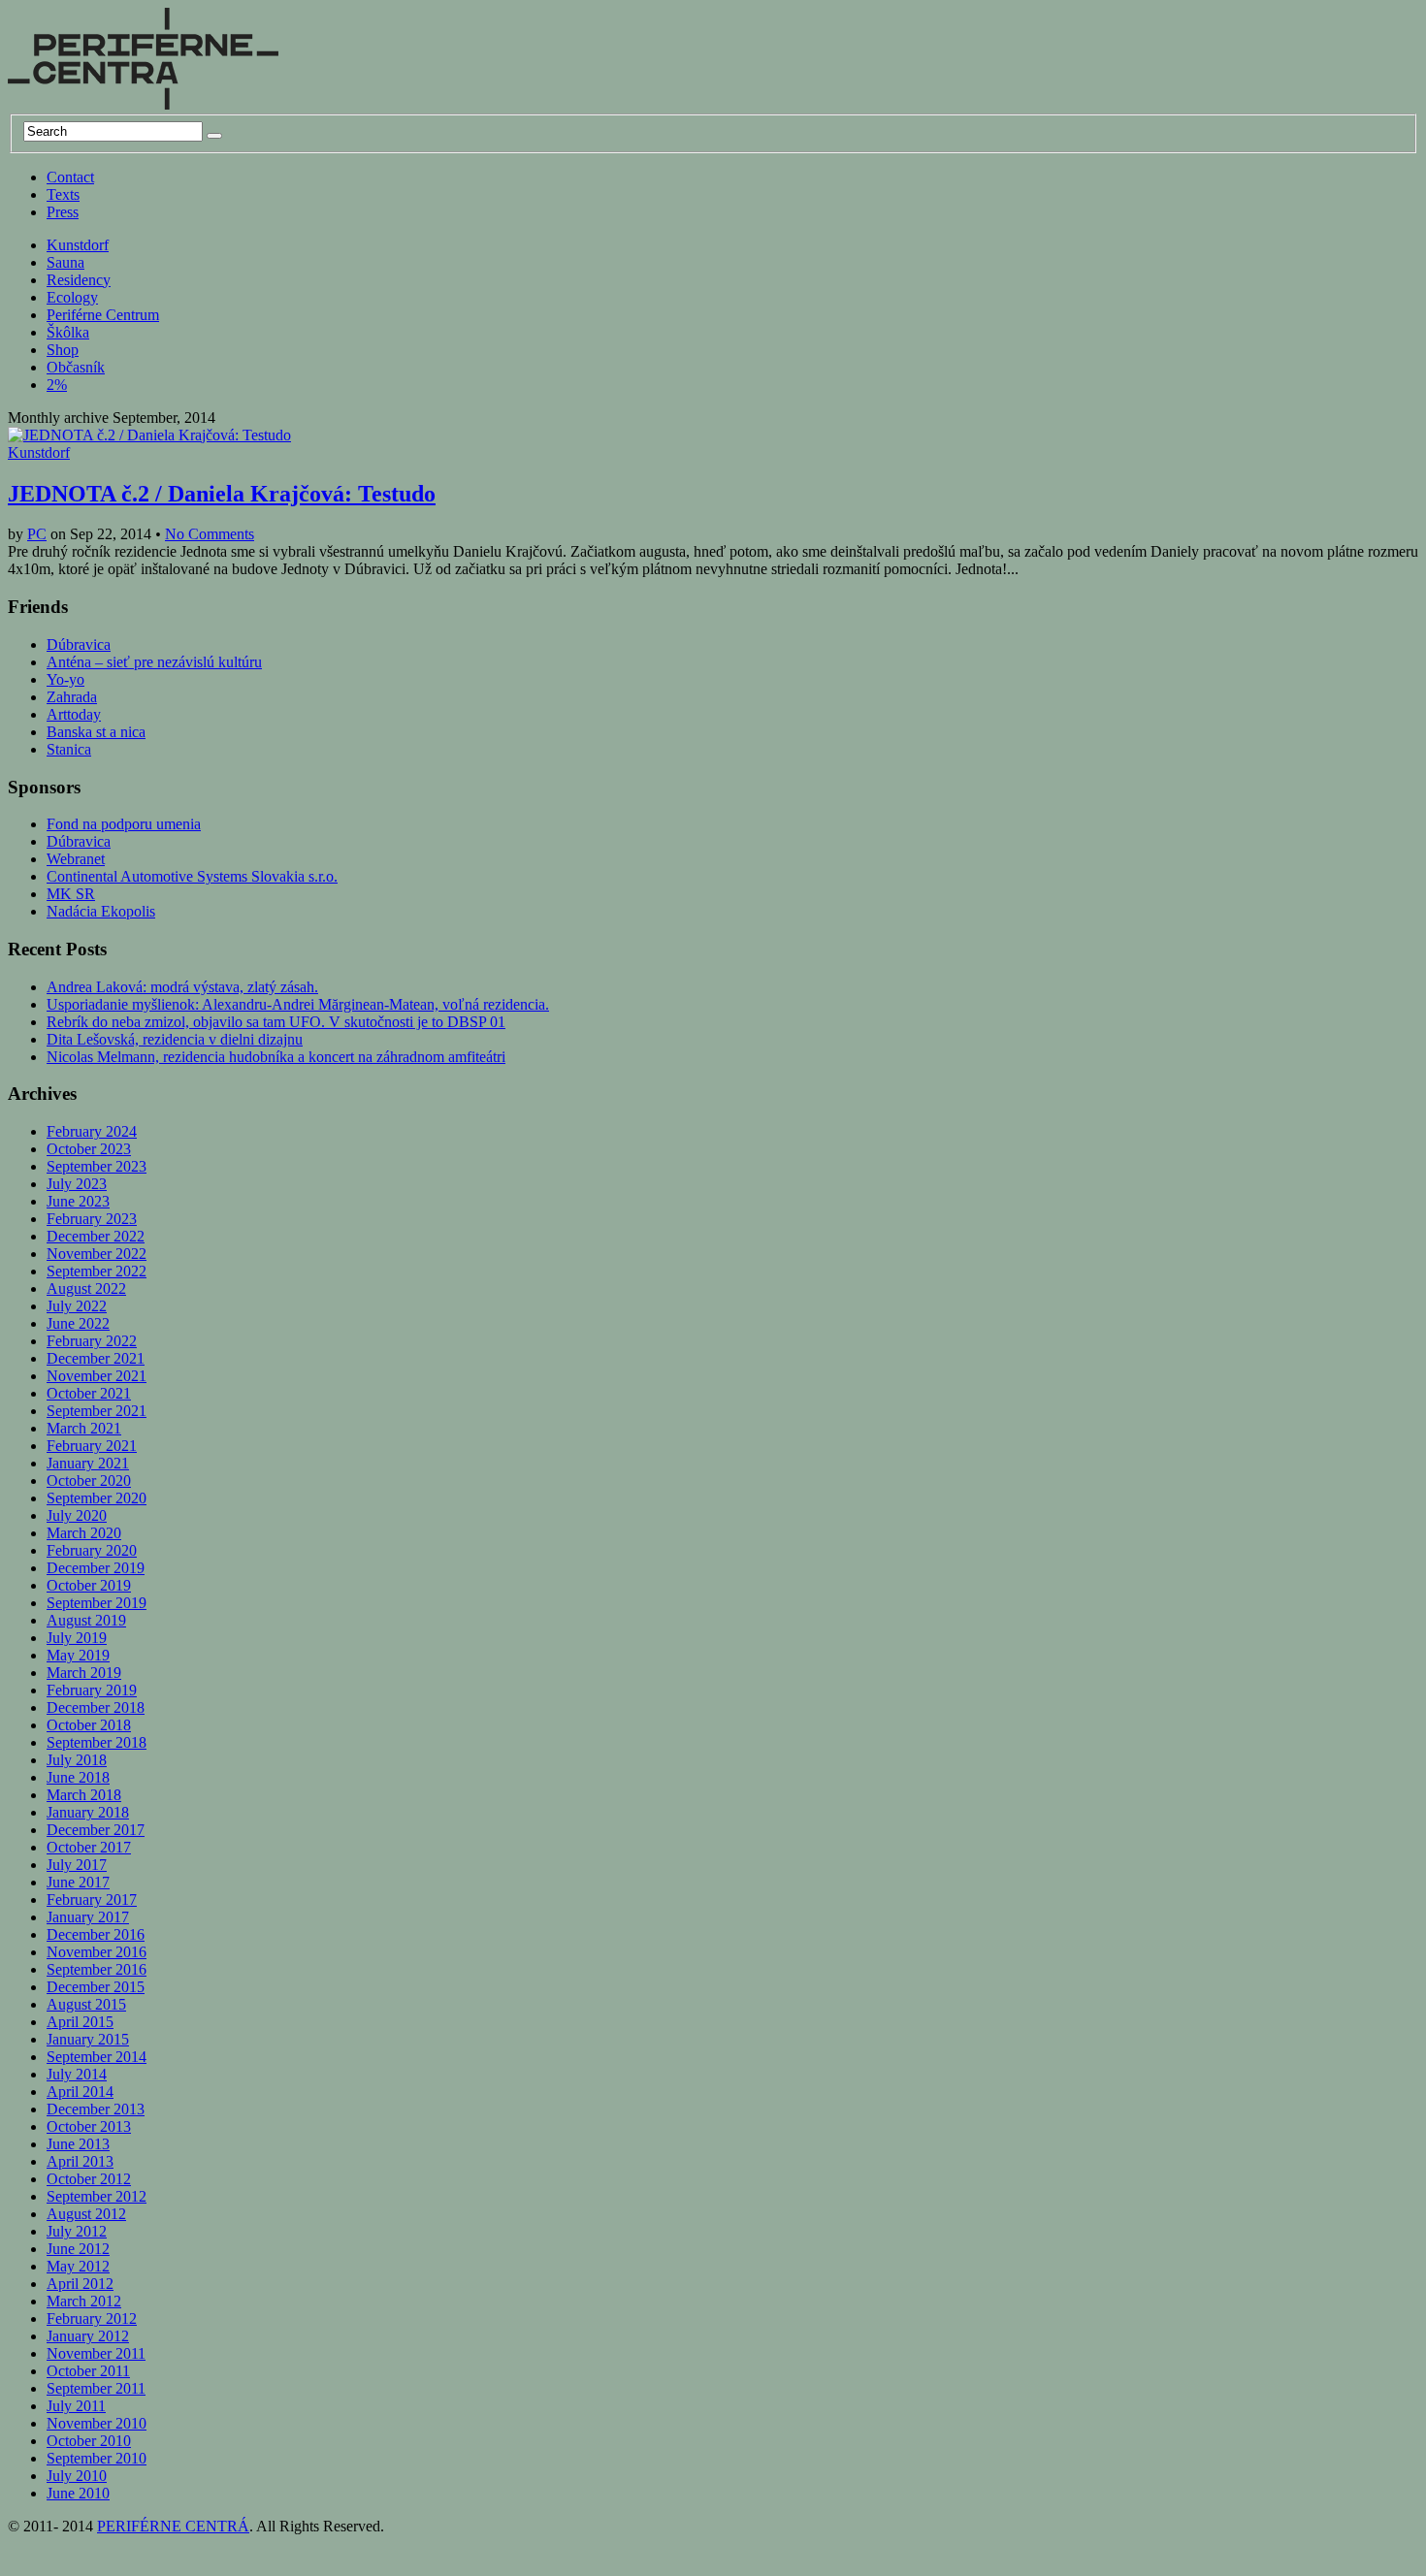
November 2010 (97, 2423)
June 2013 (78, 2144)
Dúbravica (79, 644)
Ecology (72, 297)
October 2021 (89, 1393)
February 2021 (92, 1446)
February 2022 (92, 1341)
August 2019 (86, 1620)
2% (57, 385)
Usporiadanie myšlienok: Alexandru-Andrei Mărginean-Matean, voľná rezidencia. (298, 1004)
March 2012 (84, 2301)
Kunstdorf (78, 245)
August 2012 (86, 2214)
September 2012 (97, 2196)
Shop (63, 350)
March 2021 (84, 1428)
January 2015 (88, 2039)
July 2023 (77, 1184)
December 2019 (96, 1568)
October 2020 (89, 1481)
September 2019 (97, 1603)
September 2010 (97, 2458)
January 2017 (88, 1917)
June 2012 (78, 2249)
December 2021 (96, 1358)
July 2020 (77, 1515)
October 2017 (89, 1847)
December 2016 (96, 1934)
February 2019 (92, 1690)
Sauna (65, 262)
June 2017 (78, 1882)
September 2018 (97, 1742)
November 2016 (97, 1952)
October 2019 (89, 1585)
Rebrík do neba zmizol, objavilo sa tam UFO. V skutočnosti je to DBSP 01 (276, 1022)
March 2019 (84, 1673)
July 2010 (77, 2476)
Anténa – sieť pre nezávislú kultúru (154, 662)
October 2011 (88, 2371)
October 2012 (89, 2179)
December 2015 (96, 1987)
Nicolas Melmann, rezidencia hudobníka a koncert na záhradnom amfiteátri (276, 1057)
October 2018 (89, 1725)
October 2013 (89, 2126)
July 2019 (77, 1638)
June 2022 (78, 1323)
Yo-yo (65, 679)
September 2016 (97, 1969)
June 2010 (78, 2493)
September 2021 (97, 1411)
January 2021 (88, 1463)
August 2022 (86, 1288)
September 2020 (97, 1498)
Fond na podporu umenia (124, 824)
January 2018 (88, 1812)
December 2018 (96, 1707)
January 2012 (88, 2336)
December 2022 (96, 1236)
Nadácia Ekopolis (101, 911)
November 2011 (96, 2353)
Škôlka (68, 332)
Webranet (76, 859)
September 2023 (97, 1166)
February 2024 (92, 1131)
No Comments (210, 534)
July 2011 (76, 2406)
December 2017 (96, 1830)
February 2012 (92, 2318)
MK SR (71, 894)
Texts (63, 194)
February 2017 (92, 1900)
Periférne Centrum (103, 315)
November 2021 (97, 1376)
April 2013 (80, 2161)
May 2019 (78, 1655)
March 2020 (84, 1533)
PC (37, 534)
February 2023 (92, 1219)
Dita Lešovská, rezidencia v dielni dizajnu (175, 1039)
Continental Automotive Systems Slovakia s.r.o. (192, 876)
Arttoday (74, 714)
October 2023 (89, 1149)
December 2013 (96, 2109)
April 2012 (80, 2284)
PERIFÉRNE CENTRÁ (173, 2526)
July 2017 (77, 1865)
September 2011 (96, 2388)
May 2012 (78, 2266)
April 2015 (80, 2022)
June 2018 (78, 1777)
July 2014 (77, 2074)
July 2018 (77, 1760)
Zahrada (72, 697)
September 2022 (97, 1271)
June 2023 (78, 1201)
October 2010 (89, 2441)
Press (63, 212)
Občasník (76, 367)
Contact (70, 177)
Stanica (69, 749)
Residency (79, 280)
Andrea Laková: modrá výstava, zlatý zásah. (182, 987)
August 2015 (86, 2004)
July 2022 (77, 1306)
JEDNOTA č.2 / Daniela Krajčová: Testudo (222, 494)
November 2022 (97, 1254)
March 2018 (84, 1795)
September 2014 (97, 2057)
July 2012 (77, 2231)
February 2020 (92, 1550)
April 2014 (80, 2092)
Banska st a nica (96, 732)
